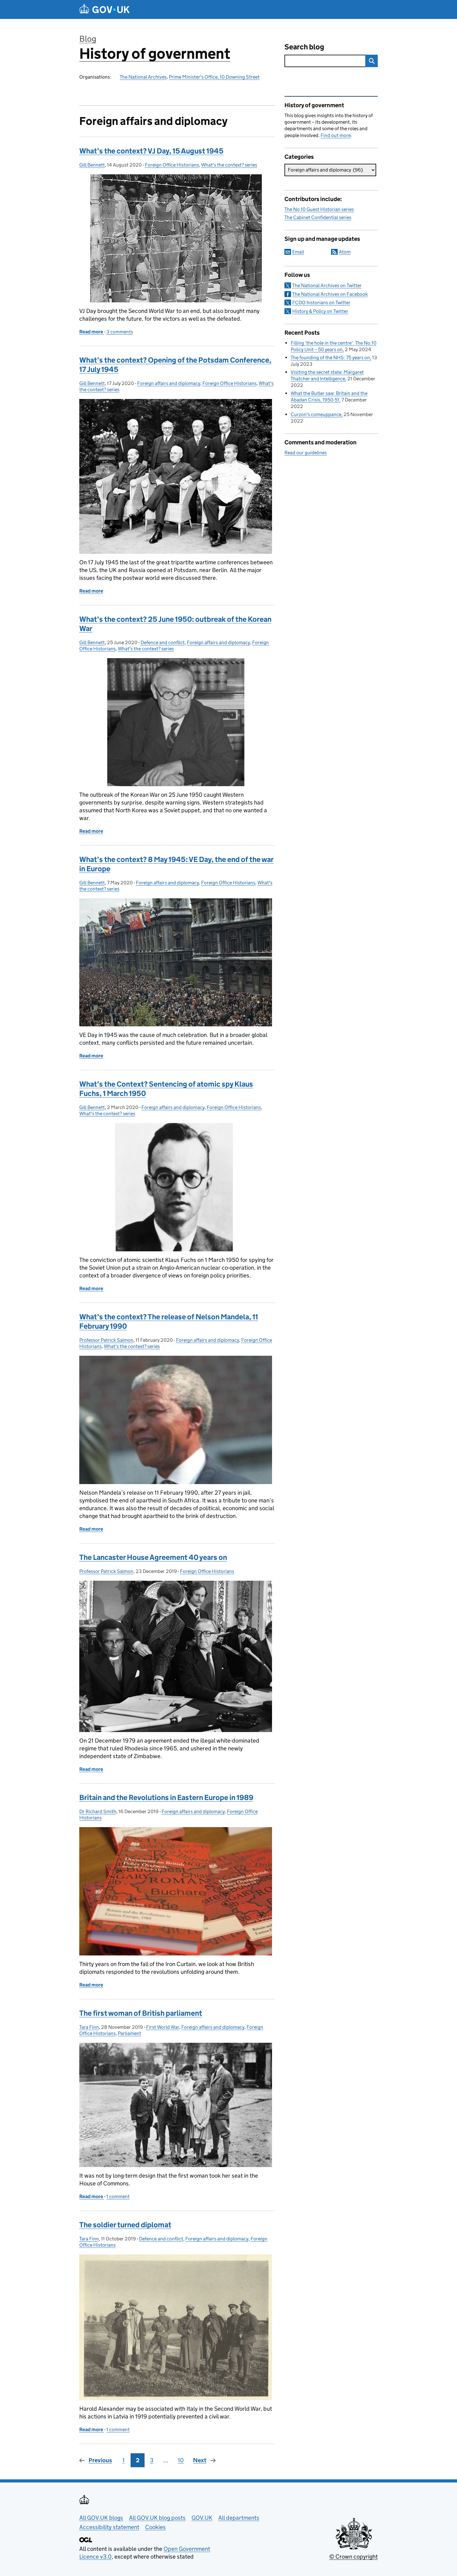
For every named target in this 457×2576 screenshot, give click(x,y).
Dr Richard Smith (98, 1811)
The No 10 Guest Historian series (319, 209)
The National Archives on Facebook (330, 294)
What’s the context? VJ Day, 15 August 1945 (151, 151)
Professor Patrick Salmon (106, 1340)
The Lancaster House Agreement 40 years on (153, 1557)
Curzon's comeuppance (316, 414)
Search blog (304, 47)
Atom (345, 252)
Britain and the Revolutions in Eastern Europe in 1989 (166, 1797)
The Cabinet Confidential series (318, 217)
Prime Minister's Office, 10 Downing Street (214, 77)
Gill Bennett (92, 165)
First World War (163, 2027)
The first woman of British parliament (141, 2013)
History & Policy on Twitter (320, 311)
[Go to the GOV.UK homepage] (104, 9)
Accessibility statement (109, 2527)
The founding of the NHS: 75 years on (330, 358)
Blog (88, 39)
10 (181, 2460)
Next (200, 2460)
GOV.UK (202, 2518)
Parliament (129, 2033)
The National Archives (143, 77)
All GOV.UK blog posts (157, 2518)
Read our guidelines (306, 453)
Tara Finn (89, 2027)
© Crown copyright (353, 2557)
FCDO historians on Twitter (321, 303)
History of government (155, 54)
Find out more (336, 135)
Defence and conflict (163, 642)
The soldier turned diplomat (125, 2225)
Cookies (155, 2527)
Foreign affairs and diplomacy (169, 383)
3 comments (120, 332)
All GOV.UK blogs (101, 2518)
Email (298, 252)
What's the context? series (229, 165)
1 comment (118, 2196)
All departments (239, 2518)
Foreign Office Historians (172, 165)
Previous (100, 2460)
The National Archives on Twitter (327, 285)
